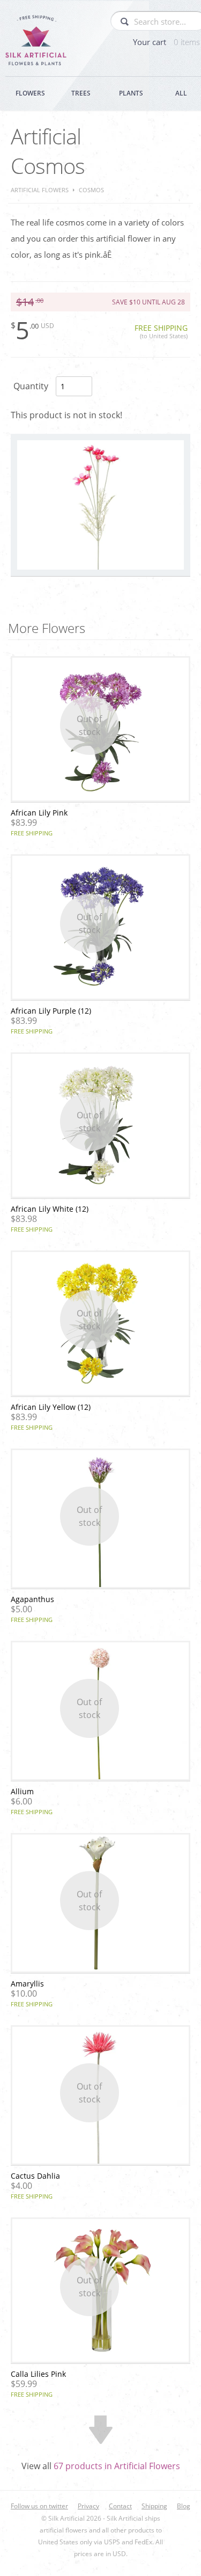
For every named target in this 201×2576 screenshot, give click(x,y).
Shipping (154, 2506)
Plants (131, 93)
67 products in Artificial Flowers (117, 2466)
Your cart (166, 42)
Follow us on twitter (39, 2506)
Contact (120, 2506)
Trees (81, 93)
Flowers (30, 93)
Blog (184, 2506)
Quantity (31, 386)
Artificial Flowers (40, 190)
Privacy (88, 2506)
